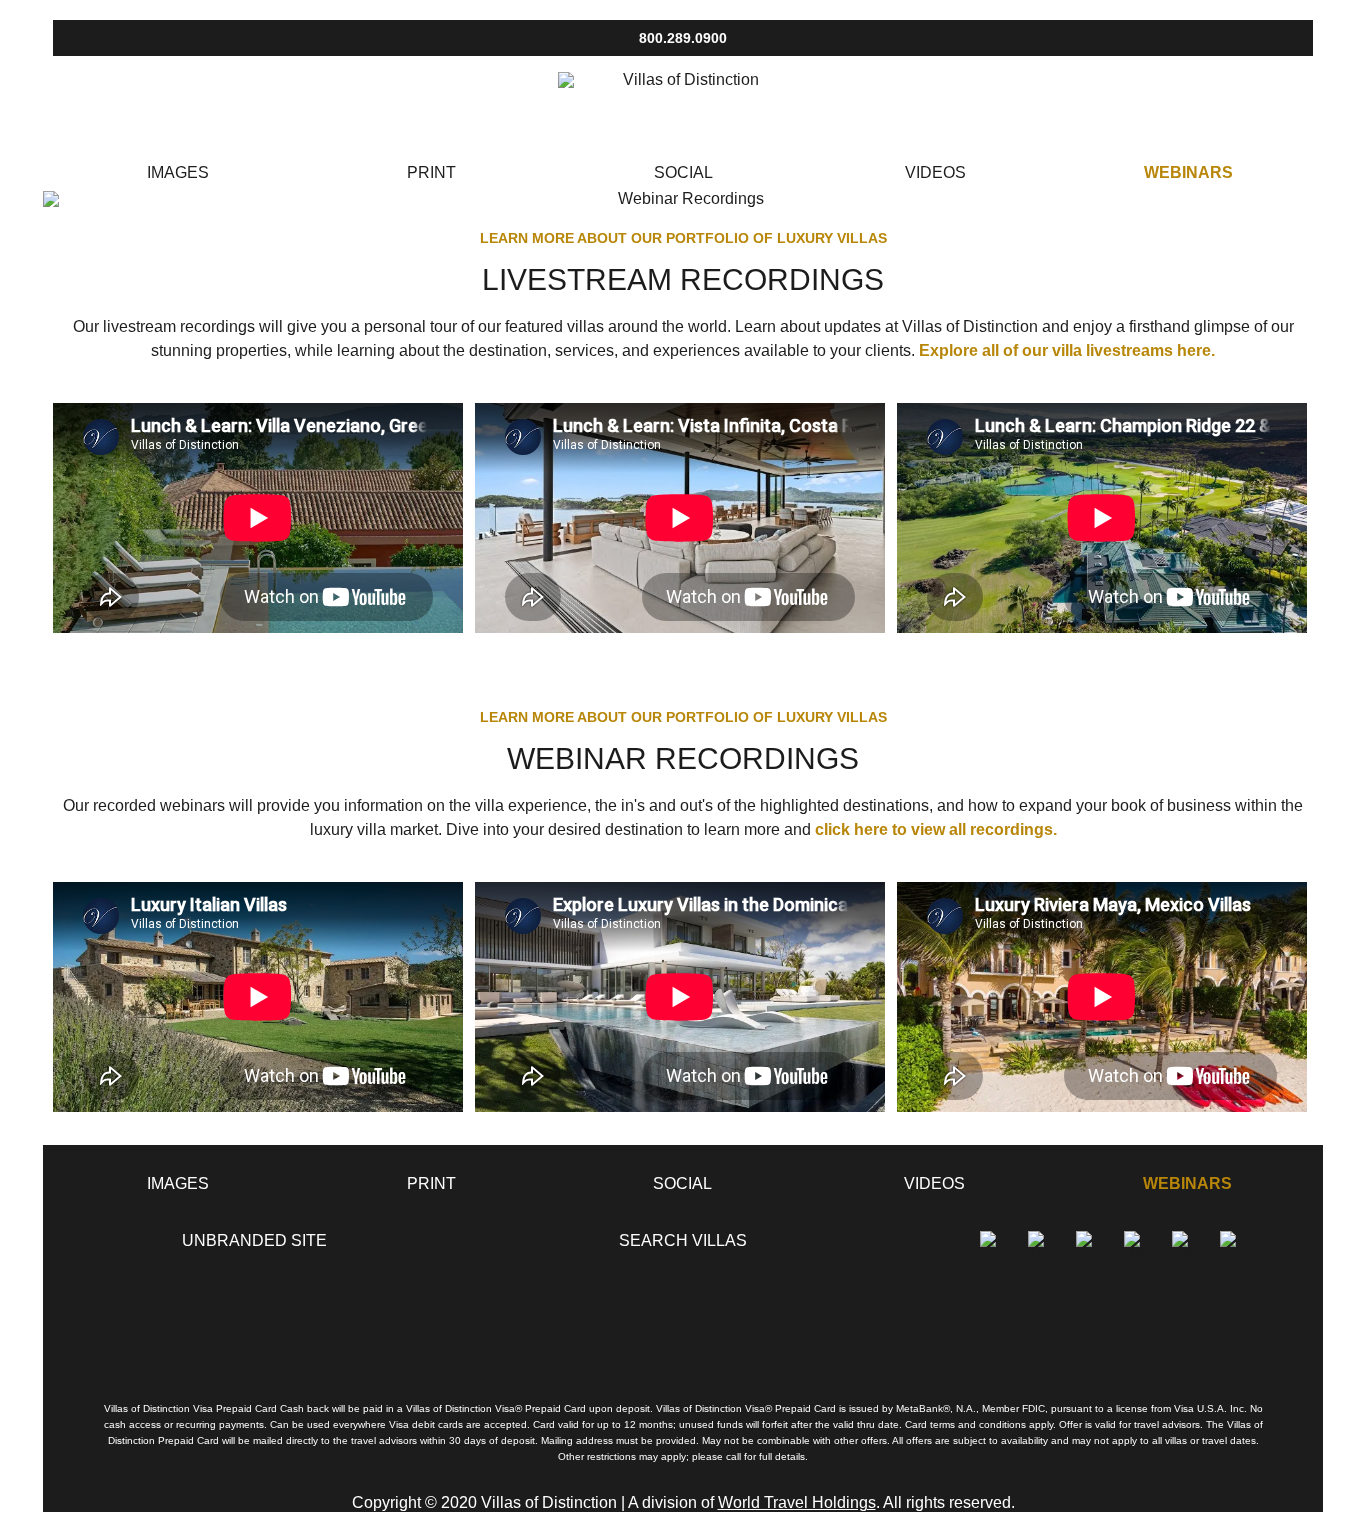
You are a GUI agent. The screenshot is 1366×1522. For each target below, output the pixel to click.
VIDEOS (935, 172)
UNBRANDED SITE (254, 1240)
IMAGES (178, 172)
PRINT (431, 172)
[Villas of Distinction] (683, 103)
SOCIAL (683, 172)
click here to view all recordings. (936, 829)
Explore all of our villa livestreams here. (1067, 350)
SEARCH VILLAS (683, 1240)
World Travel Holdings (797, 1502)
